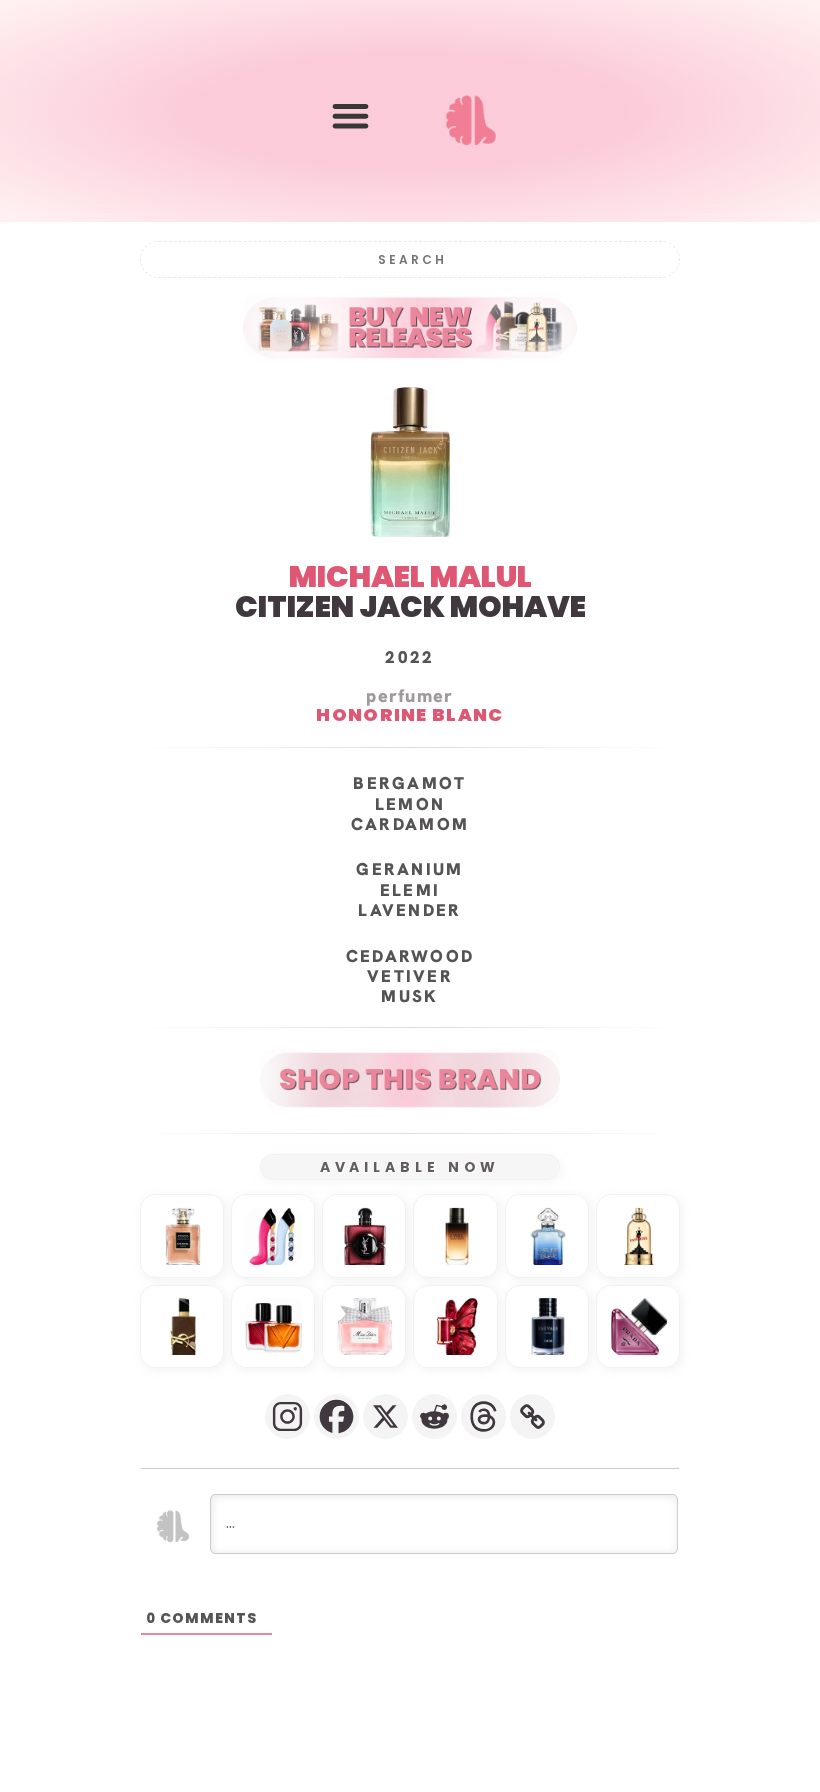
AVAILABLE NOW (410, 1167)
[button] (350, 115)
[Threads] (483, 1416)
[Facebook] (336, 1416)
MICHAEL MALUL (410, 576)
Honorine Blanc (409, 714)
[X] (385, 1416)
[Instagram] (287, 1416)
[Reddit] (434, 1416)
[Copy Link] (532, 1416)
